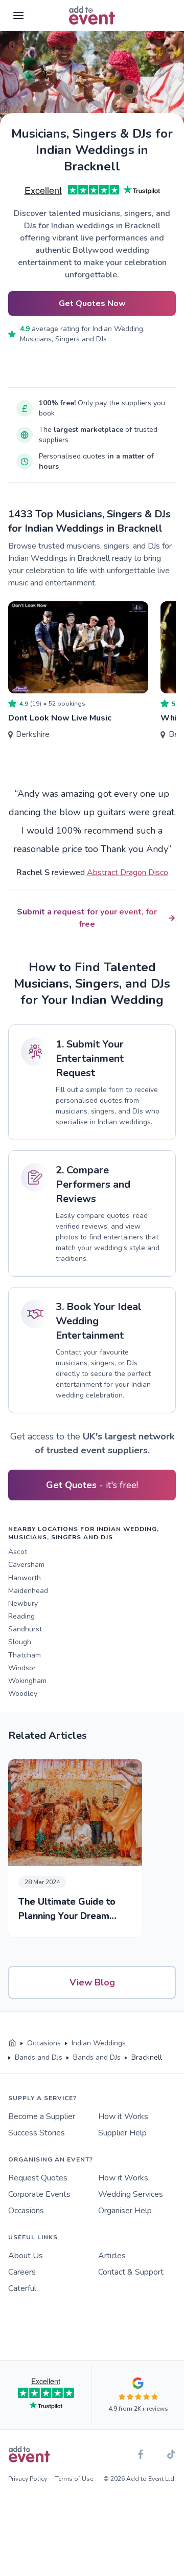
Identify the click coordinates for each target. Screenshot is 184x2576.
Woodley (23, 1694)
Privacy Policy (28, 2479)
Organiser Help (125, 2211)
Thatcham (25, 1655)
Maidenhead (28, 1591)
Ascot (18, 1552)
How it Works (123, 2116)
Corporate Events (39, 2194)
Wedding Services (131, 2194)
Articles (112, 2256)
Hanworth (25, 1578)
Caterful (22, 2288)
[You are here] (12, 2043)
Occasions (26, 2211)
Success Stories (37, 2133)
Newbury (23, 1603)
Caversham (26, 1565)
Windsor (22, 1668)
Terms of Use (74, 2479)
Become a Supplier (42, 2116)
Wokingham (27, 1681)
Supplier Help (122, 2133)
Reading (21, 1616)
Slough (20, 1642)
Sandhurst (25, 1629)
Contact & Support (131, 2272)
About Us (26, 2256)
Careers (22, 2272)
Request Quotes (38, 2178)
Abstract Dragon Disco (128, 872)
